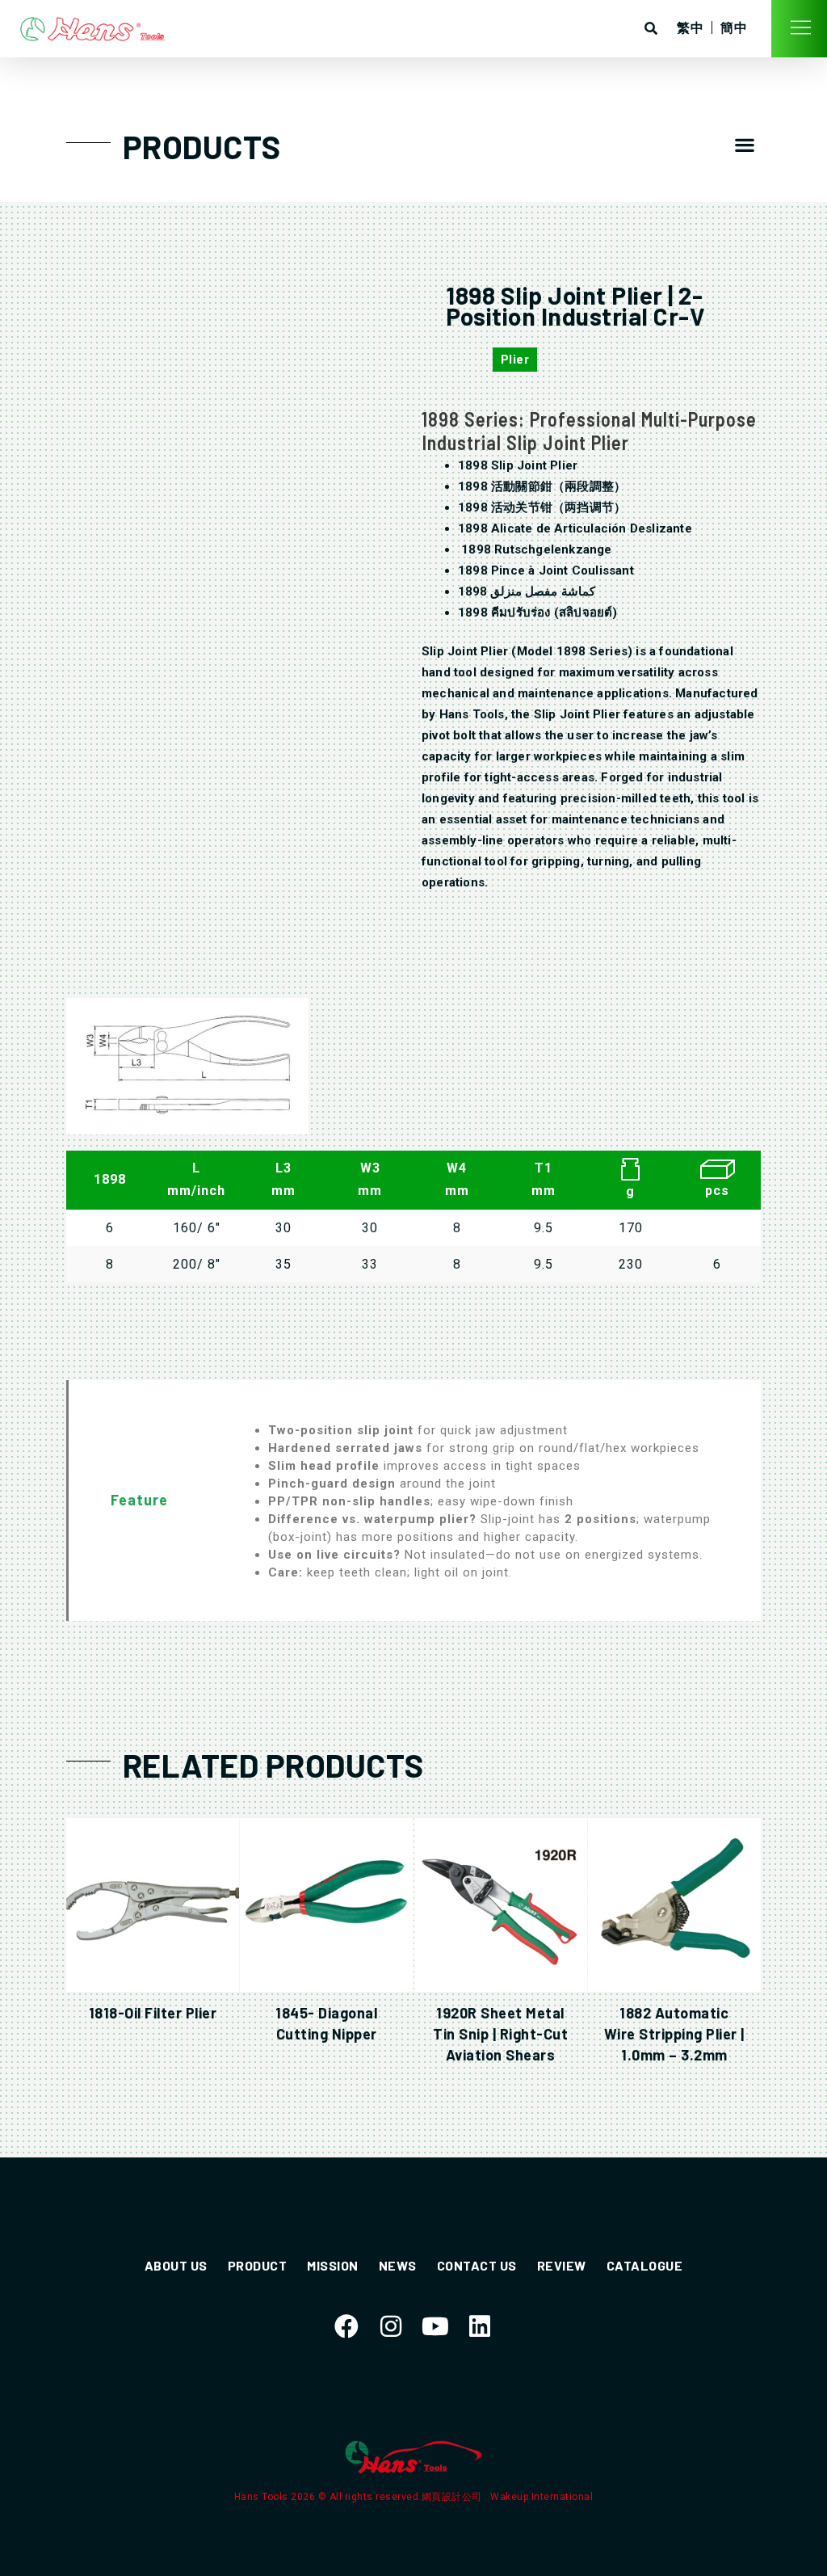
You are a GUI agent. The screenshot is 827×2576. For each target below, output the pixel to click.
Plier (515, 360)
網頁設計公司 (453, 2497)
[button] (745, 145)
